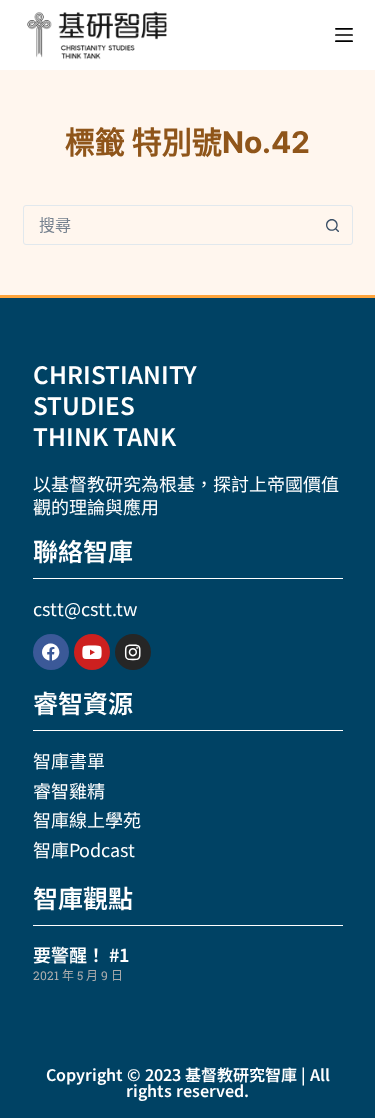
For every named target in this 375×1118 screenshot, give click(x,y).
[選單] (344, 35)
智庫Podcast (84, 849)
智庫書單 (69, 760)
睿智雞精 (69, 790)
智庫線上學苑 (87, 819)
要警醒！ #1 (81, 954)
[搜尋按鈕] (333, 225)
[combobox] (169, 225)
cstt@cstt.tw (85, 608)
